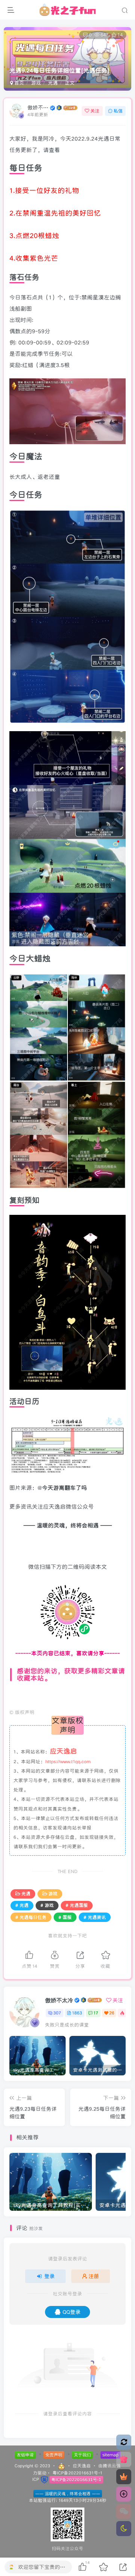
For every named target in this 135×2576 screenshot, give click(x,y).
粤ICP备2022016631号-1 (77, 2473)
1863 (77, 2013)
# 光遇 (22, 1905)
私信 (118, 111)
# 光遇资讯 (95, 1917)
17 (96, 2013)
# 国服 (65, 1917)
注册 (94, 2276)
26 (112, 2013)
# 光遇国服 (77, 1905)
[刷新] (124, 2442)
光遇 (53, 83)
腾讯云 (109, 2466)
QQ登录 (72, 2312)
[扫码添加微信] (124, 2511)
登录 (49, 2276)
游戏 (36, 83)
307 (57, 2013)
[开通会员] (124, 2477)
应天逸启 (82, 2466)
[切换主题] (124, 2529)
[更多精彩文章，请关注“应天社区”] (67, 1696)
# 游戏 (47, 1905)
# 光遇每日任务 (31, 1917)
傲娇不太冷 (38, 108)
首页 (18, 83)
